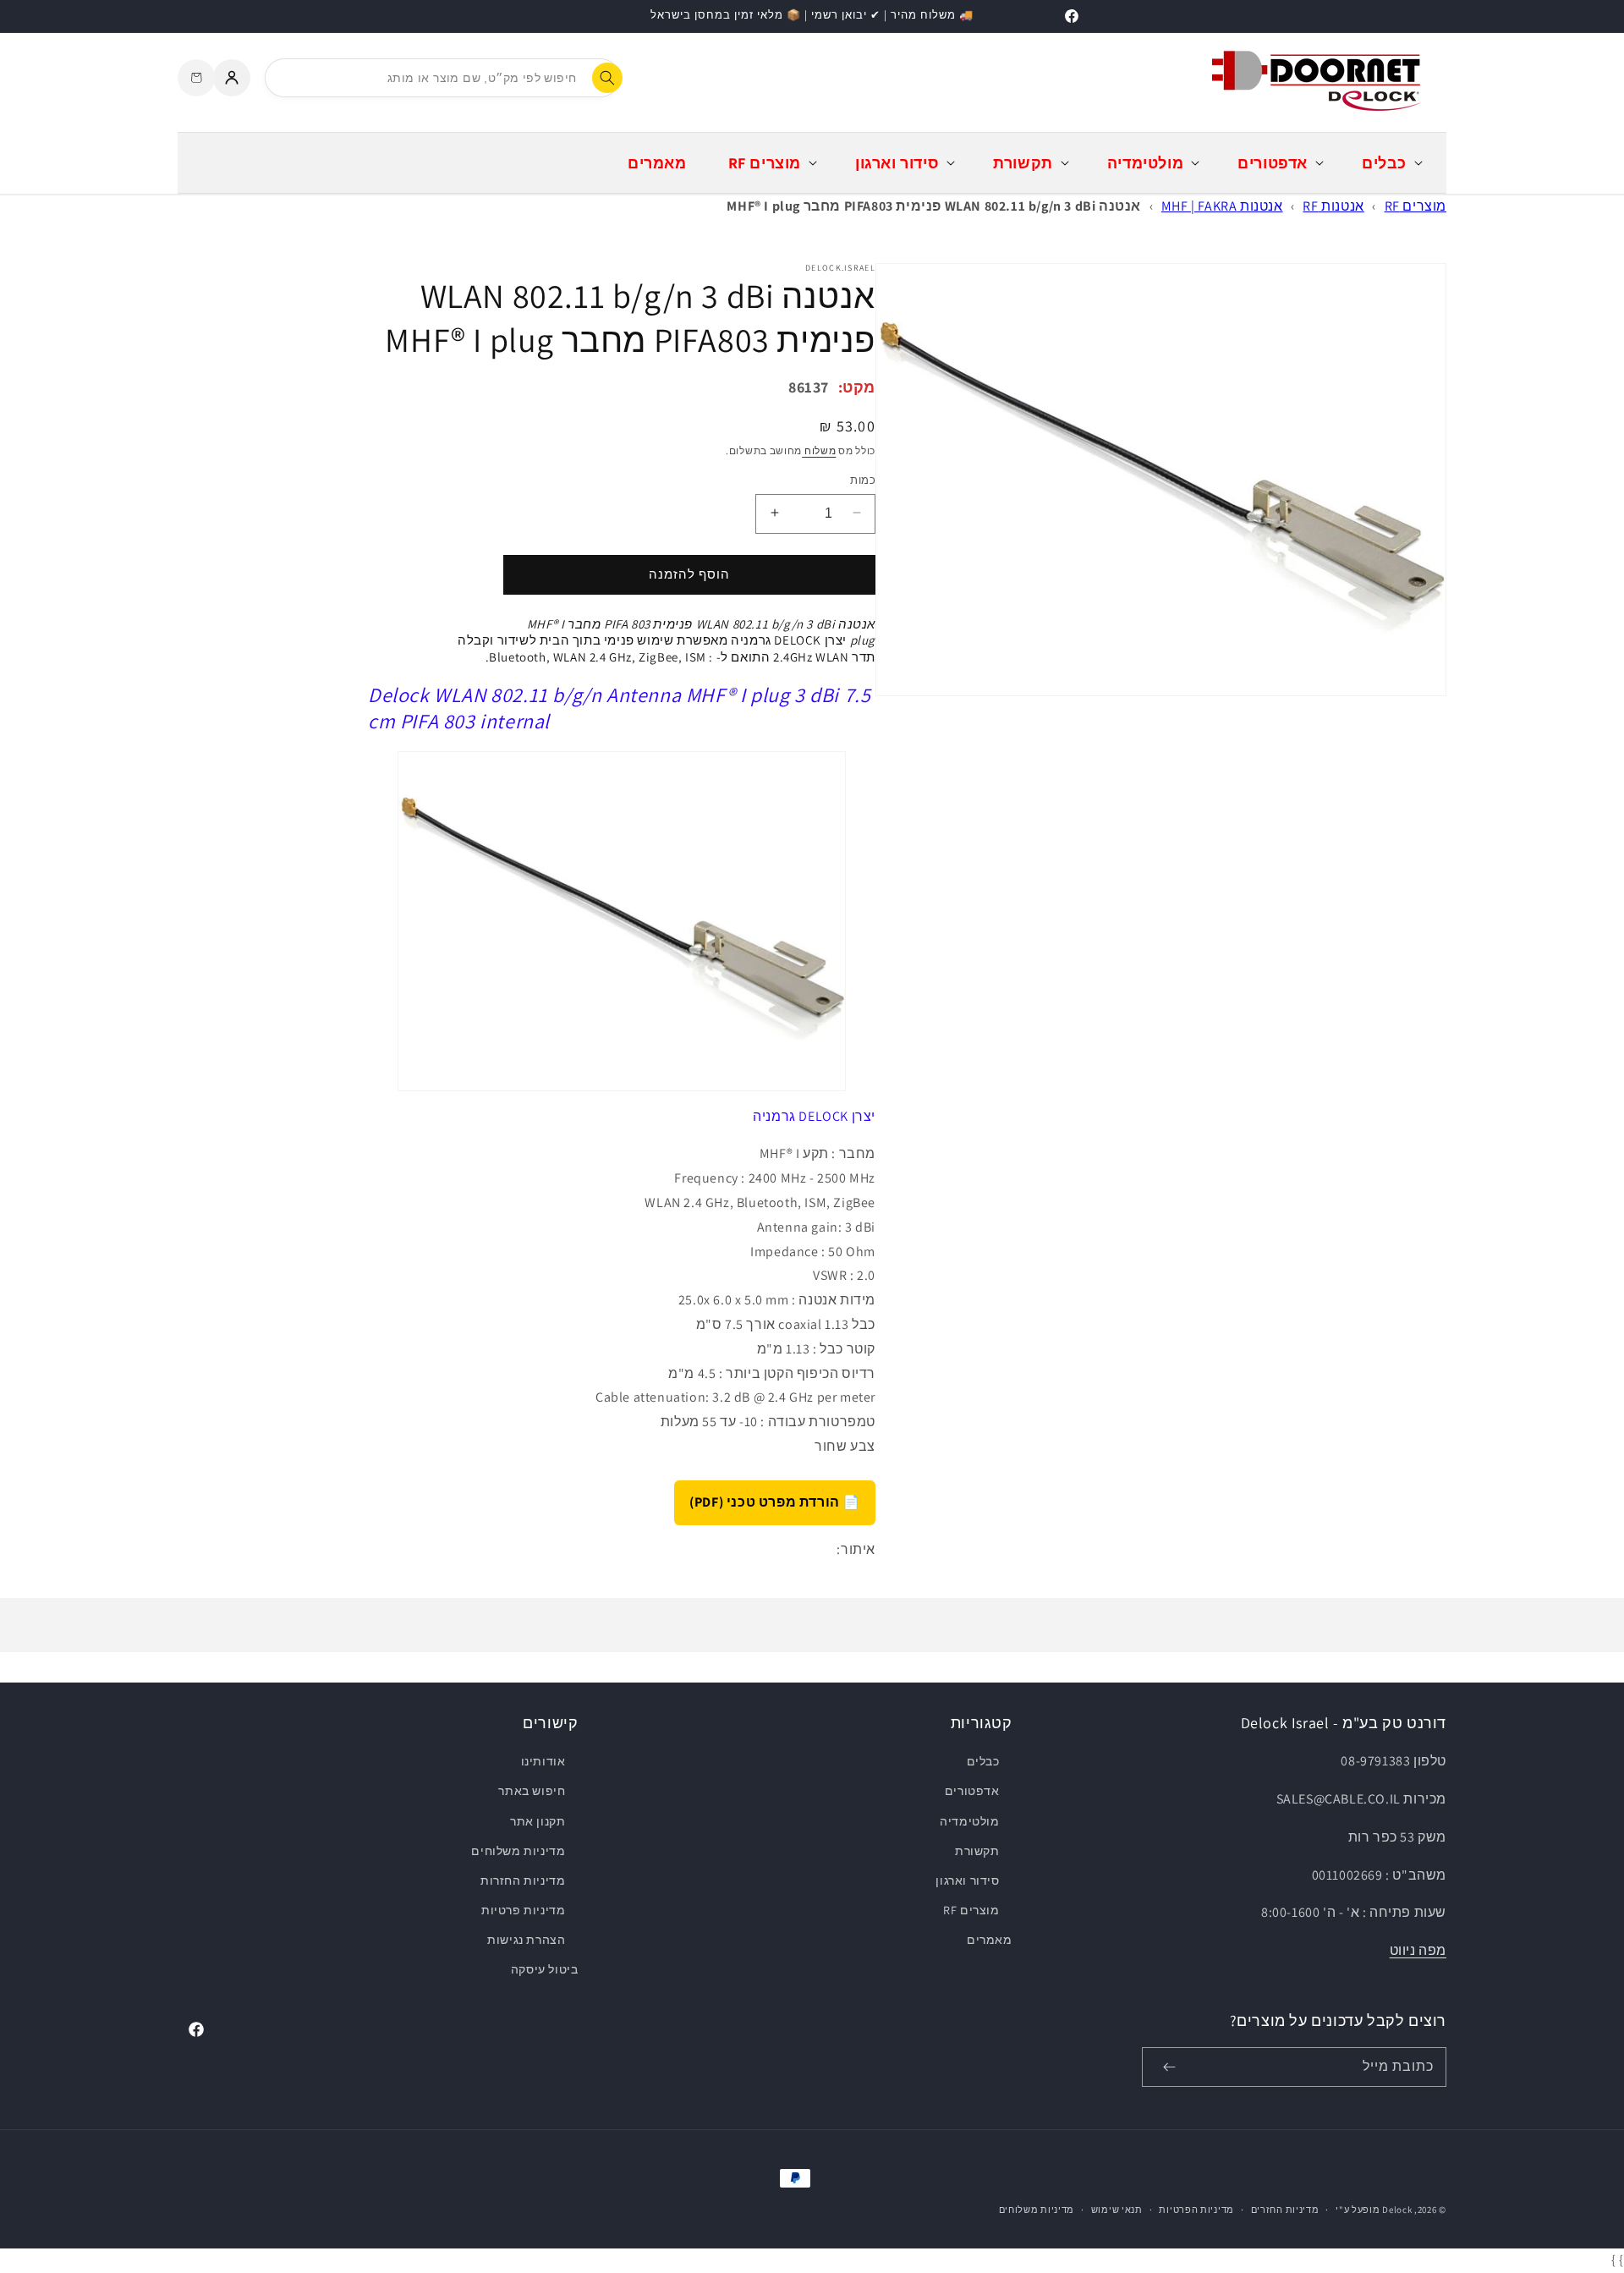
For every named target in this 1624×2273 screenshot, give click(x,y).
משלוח (819, 450)
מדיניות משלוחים (518, 1851)
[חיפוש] (607, 78)
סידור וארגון (967, 1880)
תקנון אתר (538, 1821)
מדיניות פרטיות (523, 1910)
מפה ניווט (1418, 1950)
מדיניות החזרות (523, 1880)
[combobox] (442, 78)
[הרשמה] (1169, 2067)
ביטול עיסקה (545, 1969)
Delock (1397, 2210)
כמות (863, 479)
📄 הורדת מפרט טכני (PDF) (775, 1501)
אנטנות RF (1333, 206)
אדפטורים (972, 1791)
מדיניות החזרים (1285, 2210)
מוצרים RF (1416, 206)
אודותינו (543, 1761)
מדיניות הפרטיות (1196, 2210)
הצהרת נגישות (526, 1940)
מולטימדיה (969, 1821)
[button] (1391, 163)
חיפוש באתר (532, 1791)
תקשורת (977, 1851)
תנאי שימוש (1117, 2210)
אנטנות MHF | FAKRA (1222, 206)
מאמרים (989, 1940)
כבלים (983, 1761)
